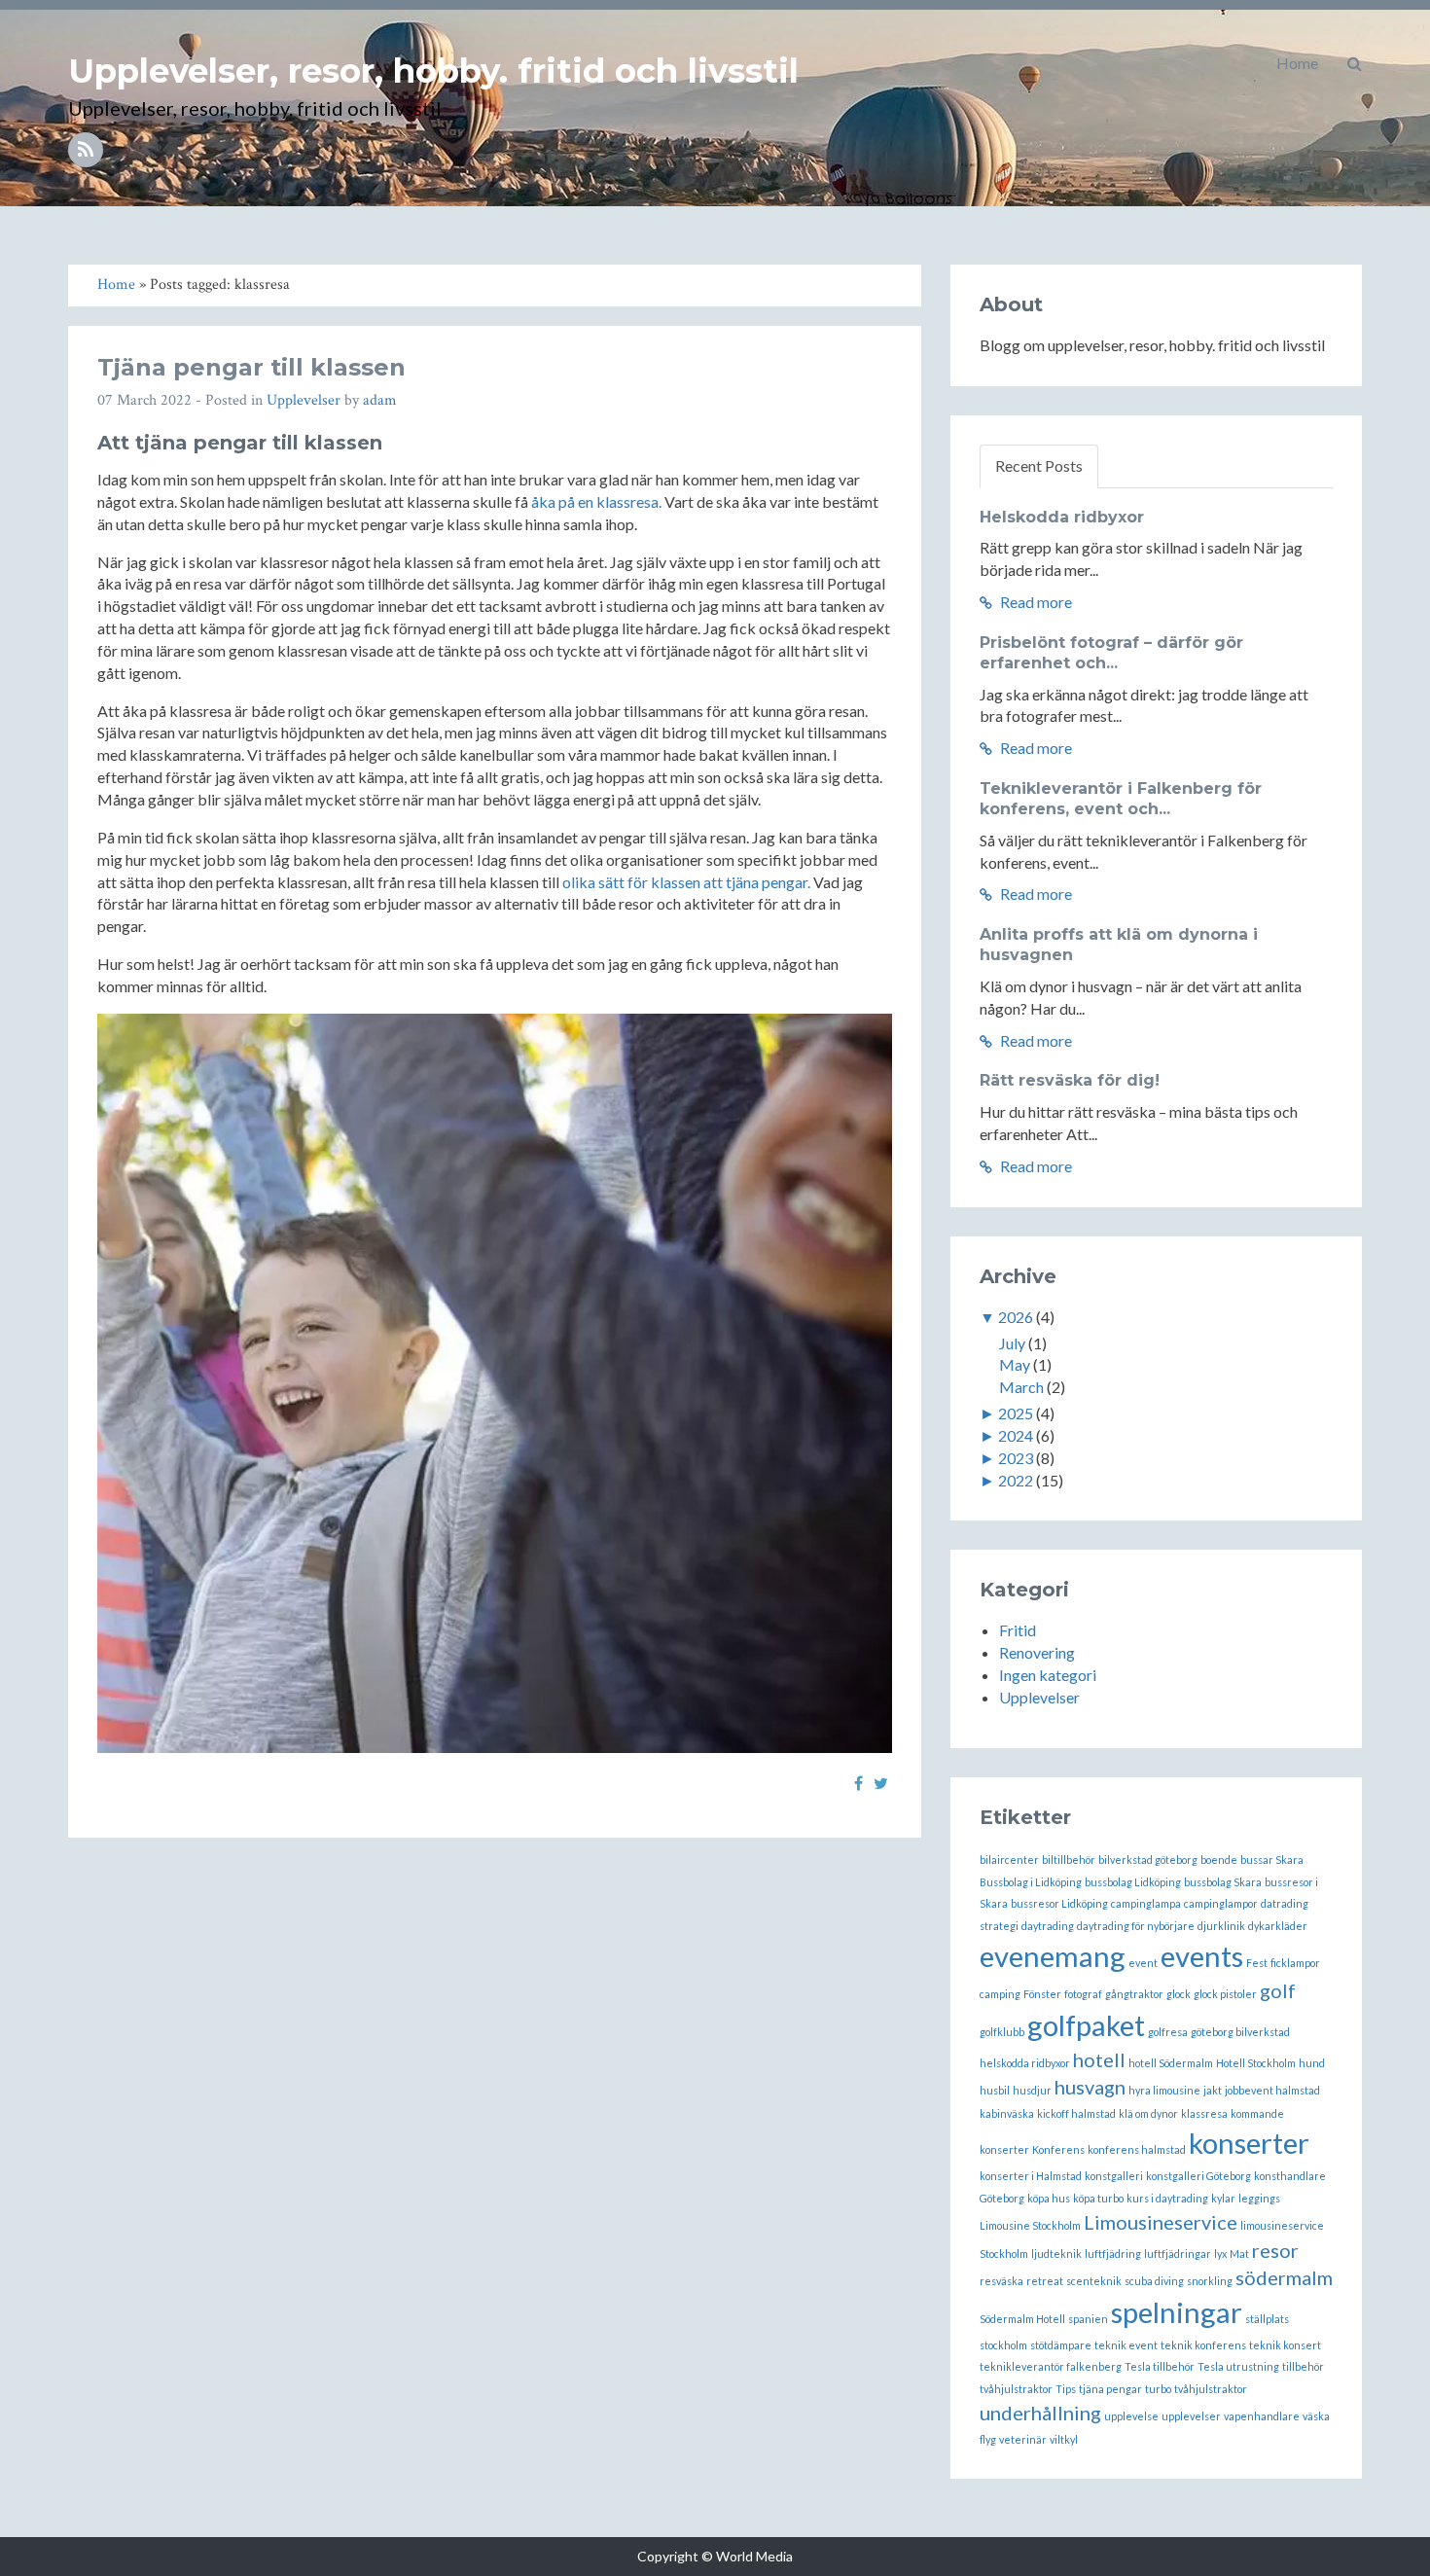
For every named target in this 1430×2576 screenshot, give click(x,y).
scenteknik (1094, 2281)
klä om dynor (1148, 2113)
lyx (1220, 2254)
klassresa (1204, 2113)
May (1015, 1364)
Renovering (1037, 1652)
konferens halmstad (1137, 2149)
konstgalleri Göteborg (1198, 2176)
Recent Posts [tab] (1039, 465)
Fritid (1018, 1630)
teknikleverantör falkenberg (1051, 2366)
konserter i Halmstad (1031, 2176)
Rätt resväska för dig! (1070, 1080)
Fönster (1042, 1994)
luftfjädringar (1178, 2254)
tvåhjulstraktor (1211, 2389)
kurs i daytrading (1167, 2198)
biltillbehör (1069, 1860)
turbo (1158, 2389)
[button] (1355, 63)
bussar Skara (1272, 1860)
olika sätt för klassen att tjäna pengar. (686, 882)
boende (1219, 1860)
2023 (1016, 1458)
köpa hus (1049, 2198)
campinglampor (1221, 1903)
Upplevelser (304, 400)
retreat (1045, 2281)
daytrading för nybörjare (1136, 1926)
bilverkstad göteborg (1148, 1860)
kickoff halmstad (1076, 2113)
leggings (1259, 2198)
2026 (1016, 1317)
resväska (1001, 2281)
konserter (1249, 2143)
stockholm (1003, 2345)
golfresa (1168, 2032)
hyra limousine (1164, 2090)
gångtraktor (1134, 1994)
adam (380, 400)
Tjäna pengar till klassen (251, 367)
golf (1278, 1990)
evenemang (1053, 1956)
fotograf (1083, 1994)
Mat (1239, 2254)
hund (1312, 2063)
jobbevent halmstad (1272, 2090)
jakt (1213, 2090)
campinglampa (1146, 1903)
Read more (1035, 602)
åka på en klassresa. (596, 501)
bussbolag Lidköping (1133, 1882)
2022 (1016, 1480)
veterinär (1023, 2439)
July (1012, 1343)
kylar (1223, 2198)
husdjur (1032, 2090)
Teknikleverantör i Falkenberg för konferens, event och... (1121, 799)
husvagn (1090, 2087)
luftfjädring (1113, 2254)
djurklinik (1221, 1926)
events (1202, 1956)
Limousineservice (1161, 2222)
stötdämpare (1061, 2345)
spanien (1088, 2319)
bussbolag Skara (1223, 1882)
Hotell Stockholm (1256, 2063)
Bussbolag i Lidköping (1031, 1882)
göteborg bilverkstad (1240, 2032)
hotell (1099, 2059)
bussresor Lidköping (1059, 1903)
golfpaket (1086, 2025)
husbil (995, 2090)
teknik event (1126, 2345)
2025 (1016, 1413)
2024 (1016, 1435)
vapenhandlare (1262, 2416)
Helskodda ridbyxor (1062, 517)
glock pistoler (1225, 1994)
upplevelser (1191, 2416)
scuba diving (1154, 2281)
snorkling (1210, 2281)
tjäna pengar (1110, 2389)
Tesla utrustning (1238, 2366)
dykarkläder (1278, 1926)
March (1021, 1387)
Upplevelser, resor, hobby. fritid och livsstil (433, 71)
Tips (1066, 2389)
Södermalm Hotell (1022, 2319)
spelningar (1177, 2312)
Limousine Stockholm (1030, 2225)
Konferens (1058, 2149)
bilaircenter (1009, 1860)
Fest (1257, 1963)
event (1143, 1963)
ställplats (1267, 2319)
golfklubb (1002, 2032)
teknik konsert (1285, 2345)
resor (1275, 2250)
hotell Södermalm (1171, 2063)
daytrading (1048, 1926)
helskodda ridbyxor (1025, 2063)
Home (1297, 63)
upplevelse (1131, 2416)
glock (1179, 1994)
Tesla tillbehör (1160, 2366)
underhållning (1040, 2413)
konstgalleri (1114, 2176)
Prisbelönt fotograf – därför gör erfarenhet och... (1111, 653)
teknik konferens (1203, 2345)
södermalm (1284, 2277)
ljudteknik (1056, 2254)
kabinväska (1007, 2113)
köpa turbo (1098, 2198)
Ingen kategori (1048, 1675)
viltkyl (1064, 2439)
